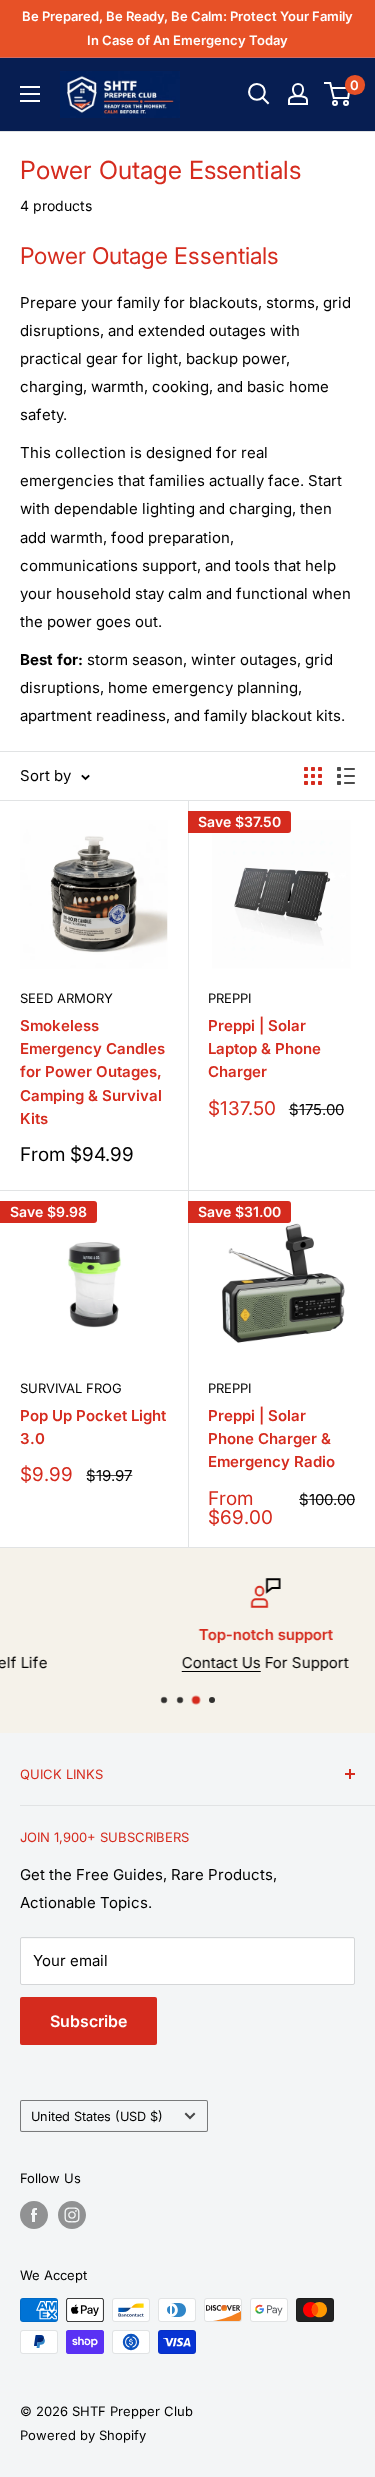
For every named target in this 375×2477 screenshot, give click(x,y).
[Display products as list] (346, 776)
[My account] (298, 94)
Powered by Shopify (83, 2435)
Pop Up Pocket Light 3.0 (93, 1427)
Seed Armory (66, 998)
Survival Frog (71, 1388)
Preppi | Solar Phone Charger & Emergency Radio (271, 1439)
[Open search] (259, 94)
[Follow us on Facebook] (34, 2215)
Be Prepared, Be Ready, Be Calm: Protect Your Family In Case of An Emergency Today (187, 28)
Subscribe (88, 2021)
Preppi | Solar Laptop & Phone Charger (264, 1049)
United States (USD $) (97, 2116)
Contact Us (152, 1662)
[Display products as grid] (313, 776)
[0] (338, 94)
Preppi (229, 998)
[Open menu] (30, 94)
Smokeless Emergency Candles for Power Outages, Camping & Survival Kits (92, 1072)
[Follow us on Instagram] (72, 2215)
